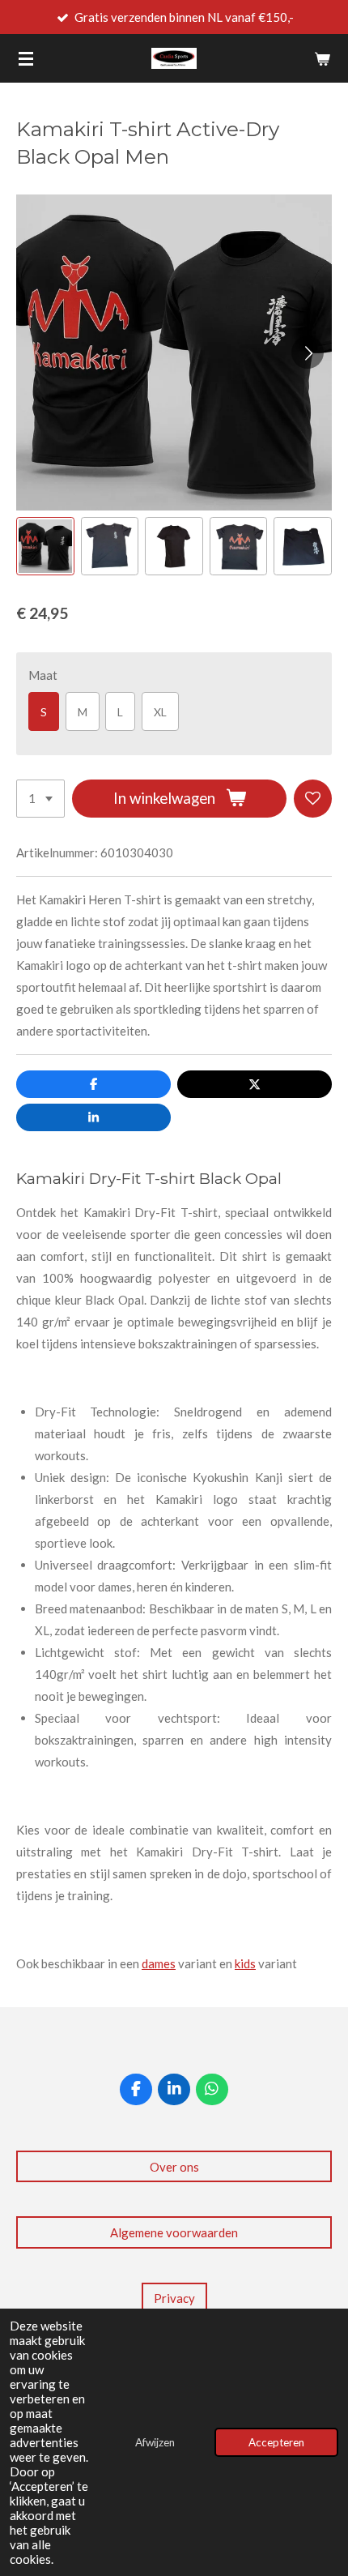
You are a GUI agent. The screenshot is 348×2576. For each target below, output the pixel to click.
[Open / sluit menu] (26, 58)
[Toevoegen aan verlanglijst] (313, 799)
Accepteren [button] (276, 2442)
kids (245, 1963)
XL (160, 712)
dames (159, 1963)
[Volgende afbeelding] (308, 352)
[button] (45, 546)
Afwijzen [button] (155, 2442)
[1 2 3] (40, 799)
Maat (43, 675)
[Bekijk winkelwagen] (322, 58)
